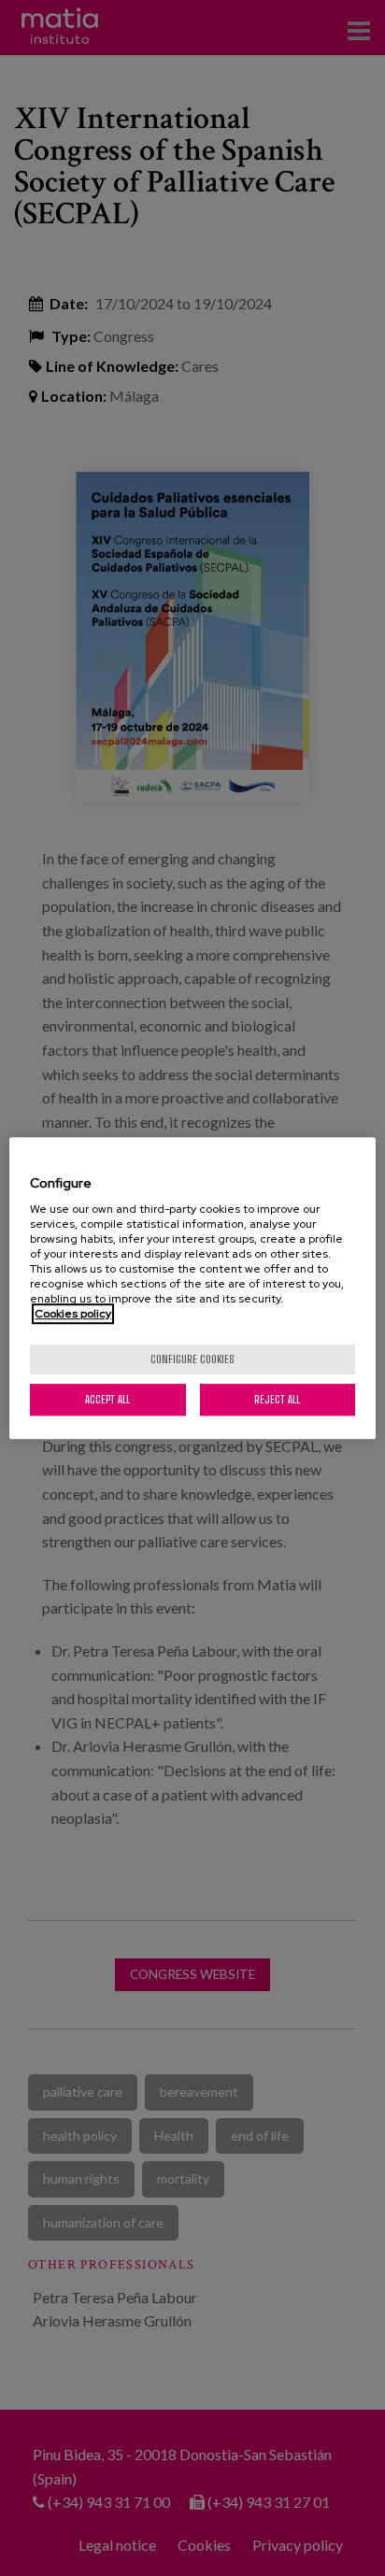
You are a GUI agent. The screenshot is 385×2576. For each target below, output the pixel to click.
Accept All (107, 1399)
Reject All (277, 1399)
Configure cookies (192, 1359)
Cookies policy (73, 1314)
